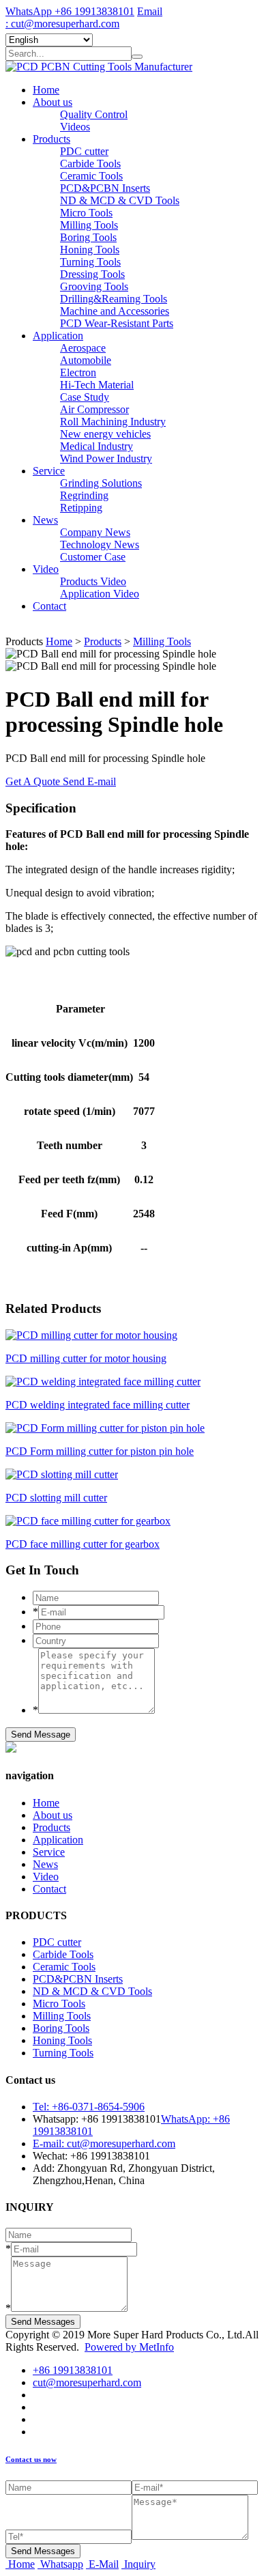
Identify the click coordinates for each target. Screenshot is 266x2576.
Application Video (100, 594)
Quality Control (94, 114)
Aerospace (83, 348)
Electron (78, 372)
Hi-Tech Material (97, 385)
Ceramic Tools (91, 176)
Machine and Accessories (115, 311)
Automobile (86, 360)
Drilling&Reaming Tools (114, 299)
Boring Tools (88, 237)
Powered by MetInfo (129, 2347)
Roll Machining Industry (113, 422)
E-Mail (104, 2564)
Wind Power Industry (106, 458)
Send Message (41, 1735)
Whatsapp (62, 2564)
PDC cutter (84, 151)
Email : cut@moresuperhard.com (84, 17)
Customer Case (93, 557)
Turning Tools (90, 262)
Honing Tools (90, 250)
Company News (95, 532)
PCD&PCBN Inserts (105, 188)
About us (53, 102)
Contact (49, 606)
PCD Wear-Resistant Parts (117, 323)
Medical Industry (97, 446)
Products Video (93, 581)
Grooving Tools (94, 286)
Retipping (81, 508)
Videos (75, 127)
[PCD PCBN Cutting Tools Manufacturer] (99, 67)
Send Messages (43, 2322)
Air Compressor (94, 409)
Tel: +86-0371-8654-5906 (89, 2107)
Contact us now (31, 2459)
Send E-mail (89, 781)
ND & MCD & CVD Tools (120, 200)
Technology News (100, 544)
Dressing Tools (92, 274)
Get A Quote (34, 781)
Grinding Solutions (101, 483)
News (45, 520)
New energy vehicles (105, 434)
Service (49, 471)
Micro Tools (86, 213)
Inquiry (140, 2564)
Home (46, 90)
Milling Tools (89, 225)
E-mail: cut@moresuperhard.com (104, 2143)
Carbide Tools (90, 164)
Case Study (85, 397)
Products (51, 139)
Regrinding (84, 495)
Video (46, 569)
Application (58, 336)
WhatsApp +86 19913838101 (70, 11)
